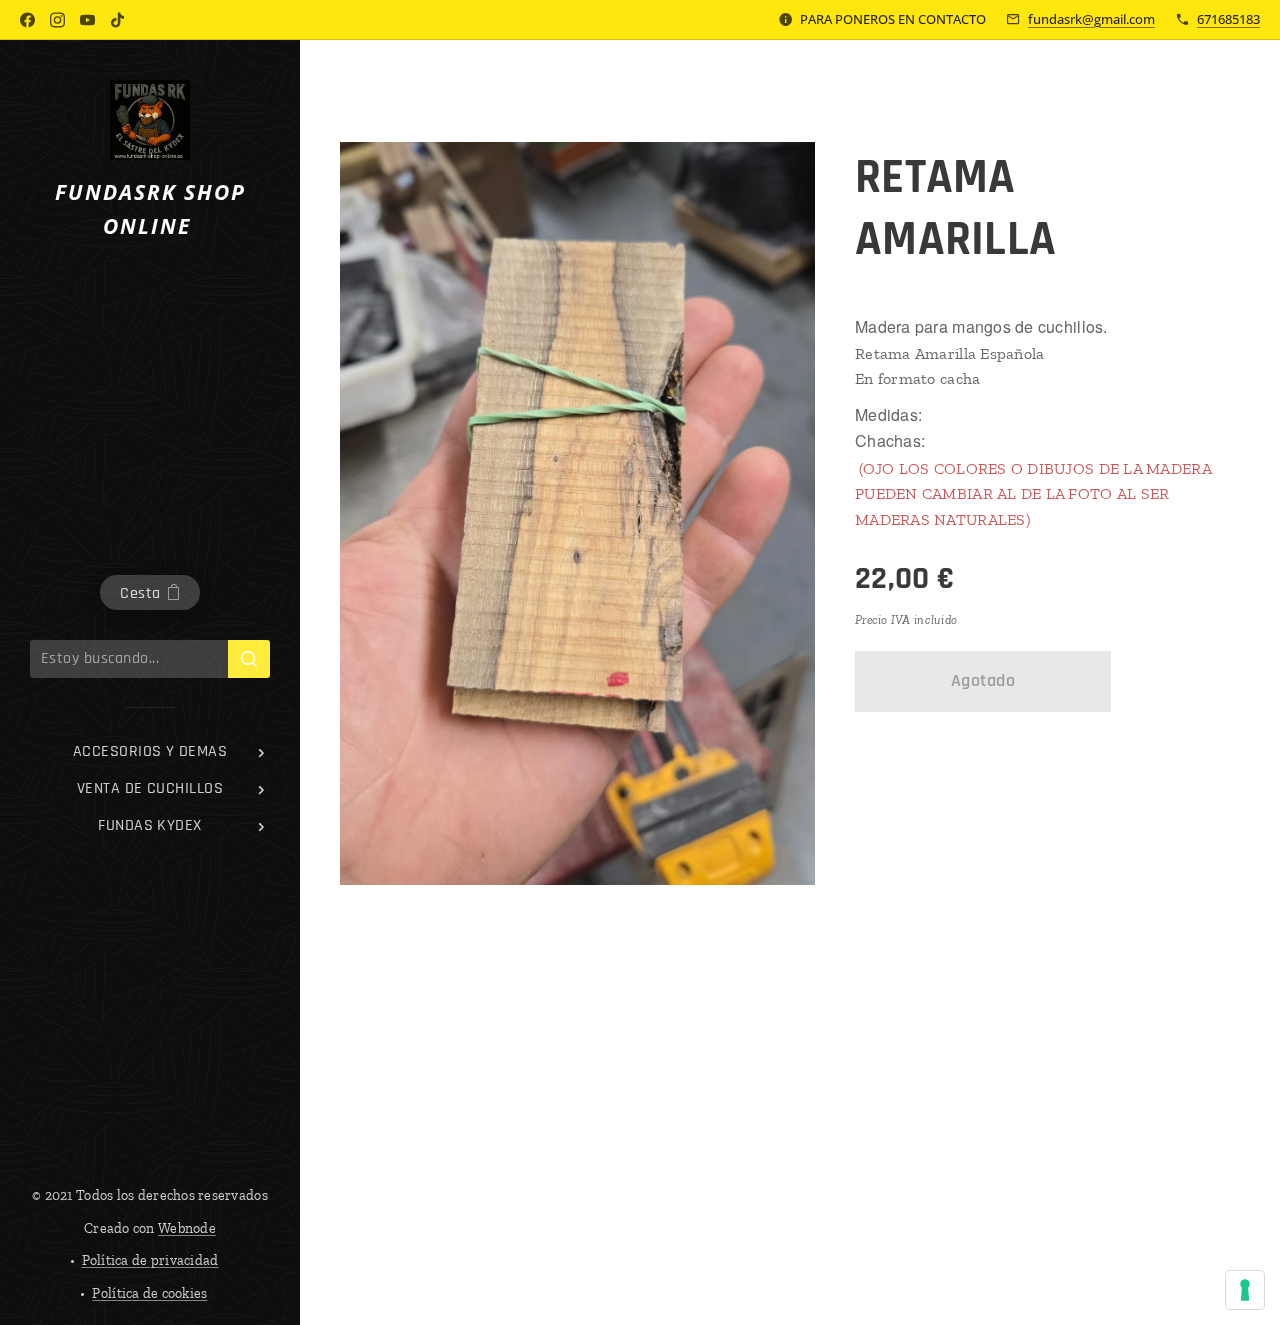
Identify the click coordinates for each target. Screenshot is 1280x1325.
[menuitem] (150, 751)
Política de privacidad (150, 1260)
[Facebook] (27, 20)
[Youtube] (87, 20)
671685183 (1228, 19)
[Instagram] (57, 20)
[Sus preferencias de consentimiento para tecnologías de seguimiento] (1245, 1290)
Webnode (187, 1228)
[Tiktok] (117, 20)
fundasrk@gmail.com (1091, 19)
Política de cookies (149, 1293)
